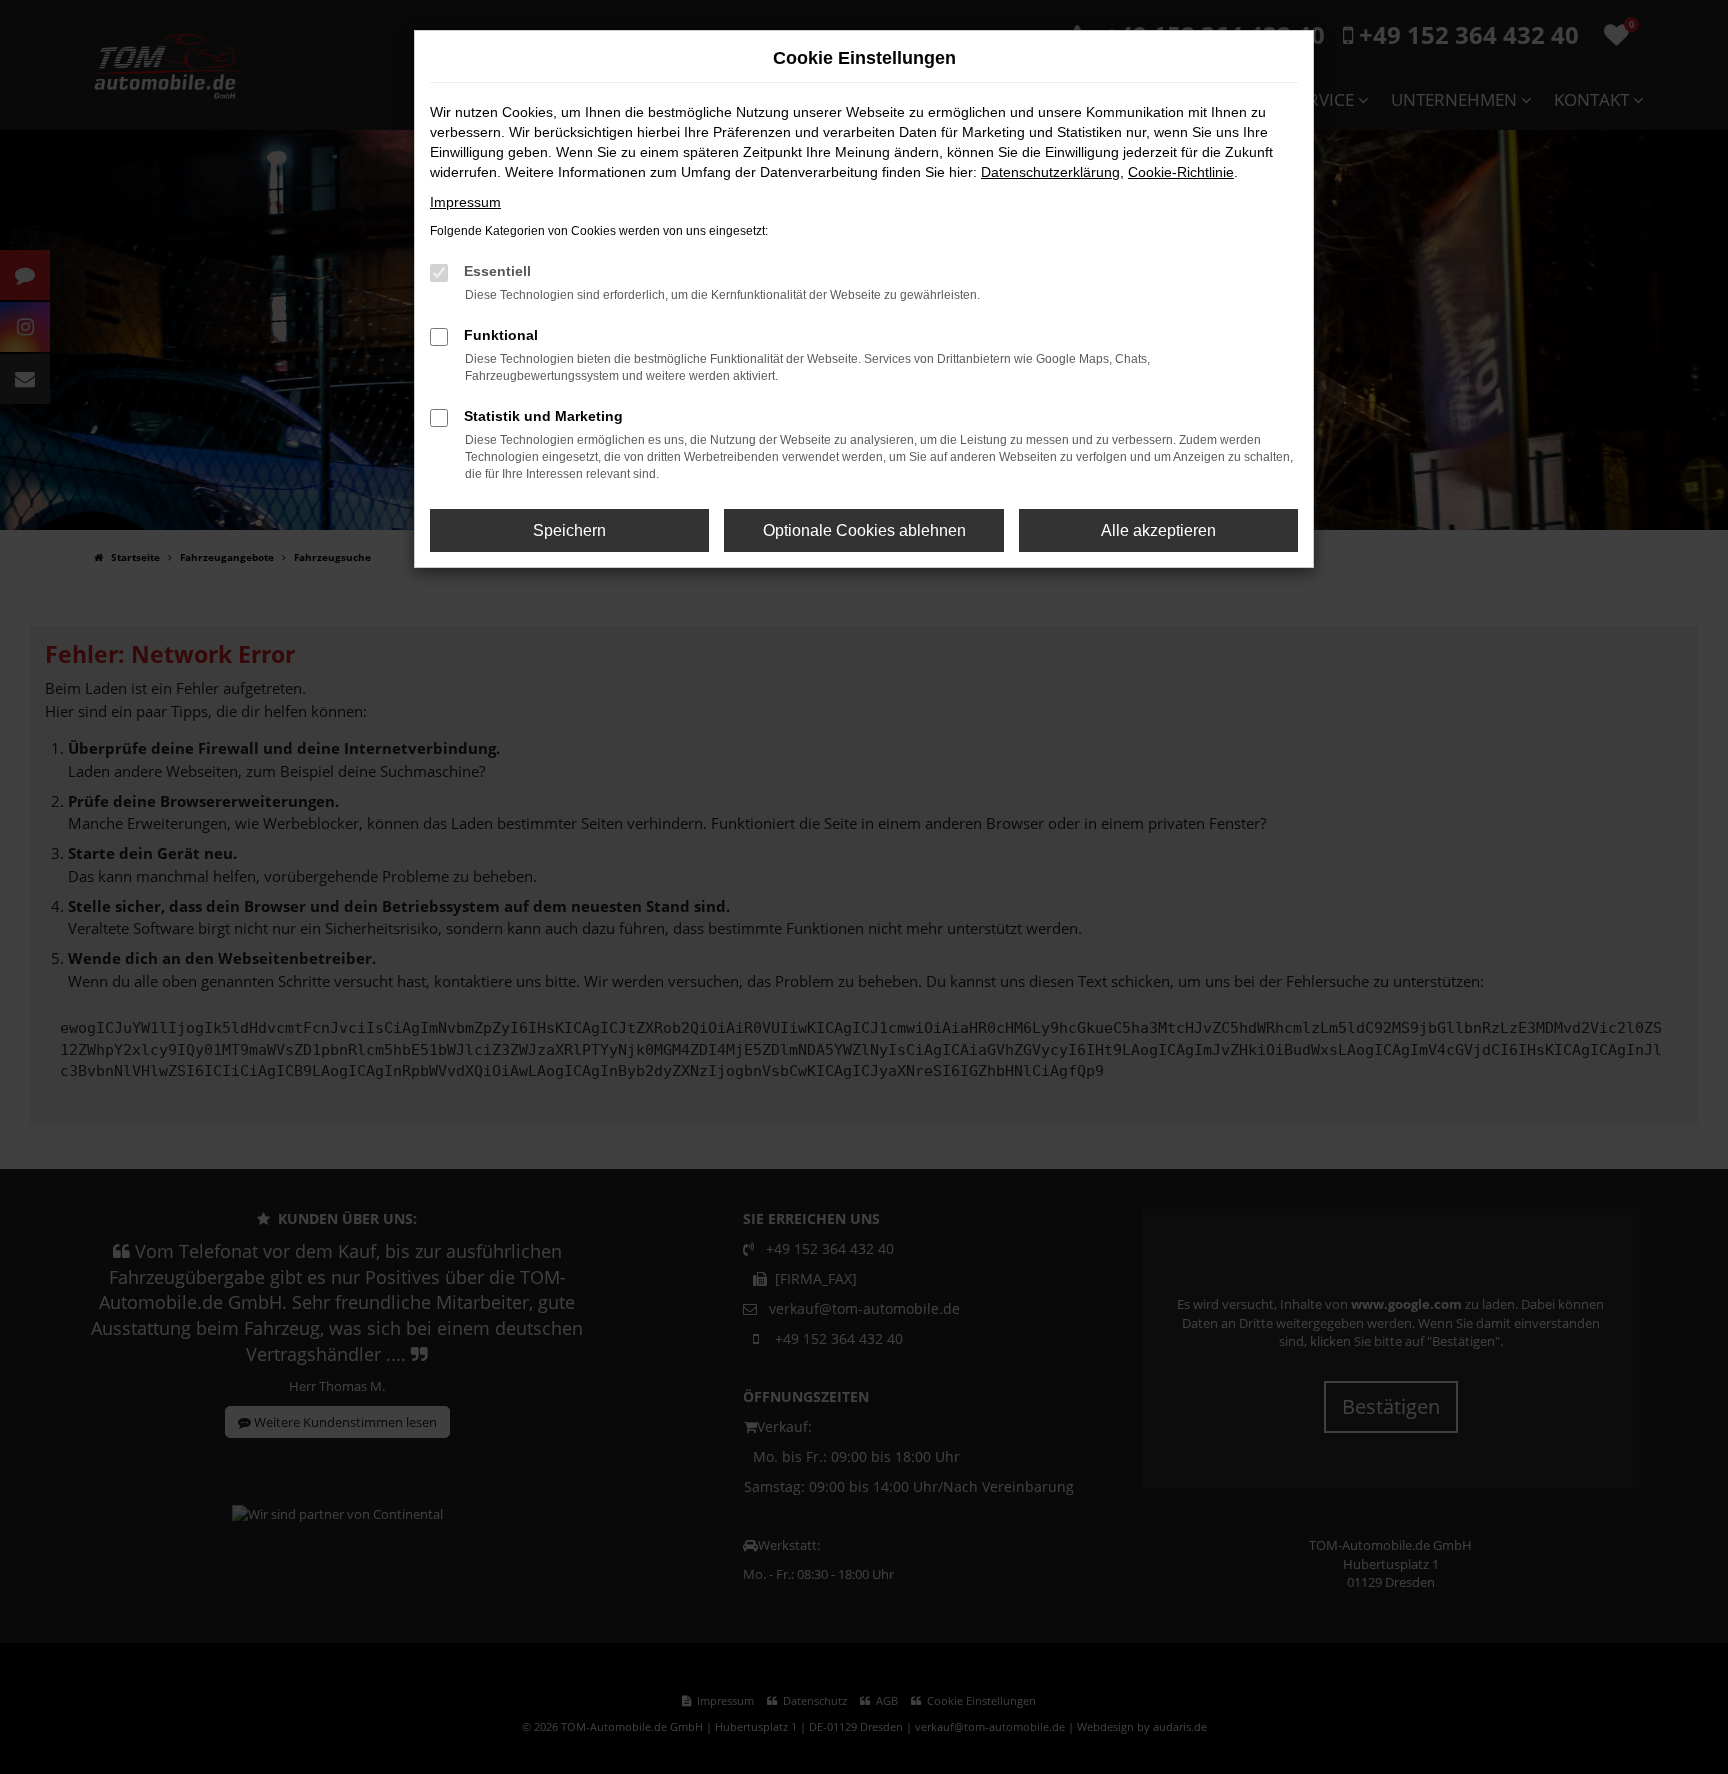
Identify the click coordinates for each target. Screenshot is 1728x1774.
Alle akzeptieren (1158, 530)
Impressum (465, 202)
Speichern (569, 530)
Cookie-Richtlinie (1181, 172)
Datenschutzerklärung (1050, 172)
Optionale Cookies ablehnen (864, 530)
